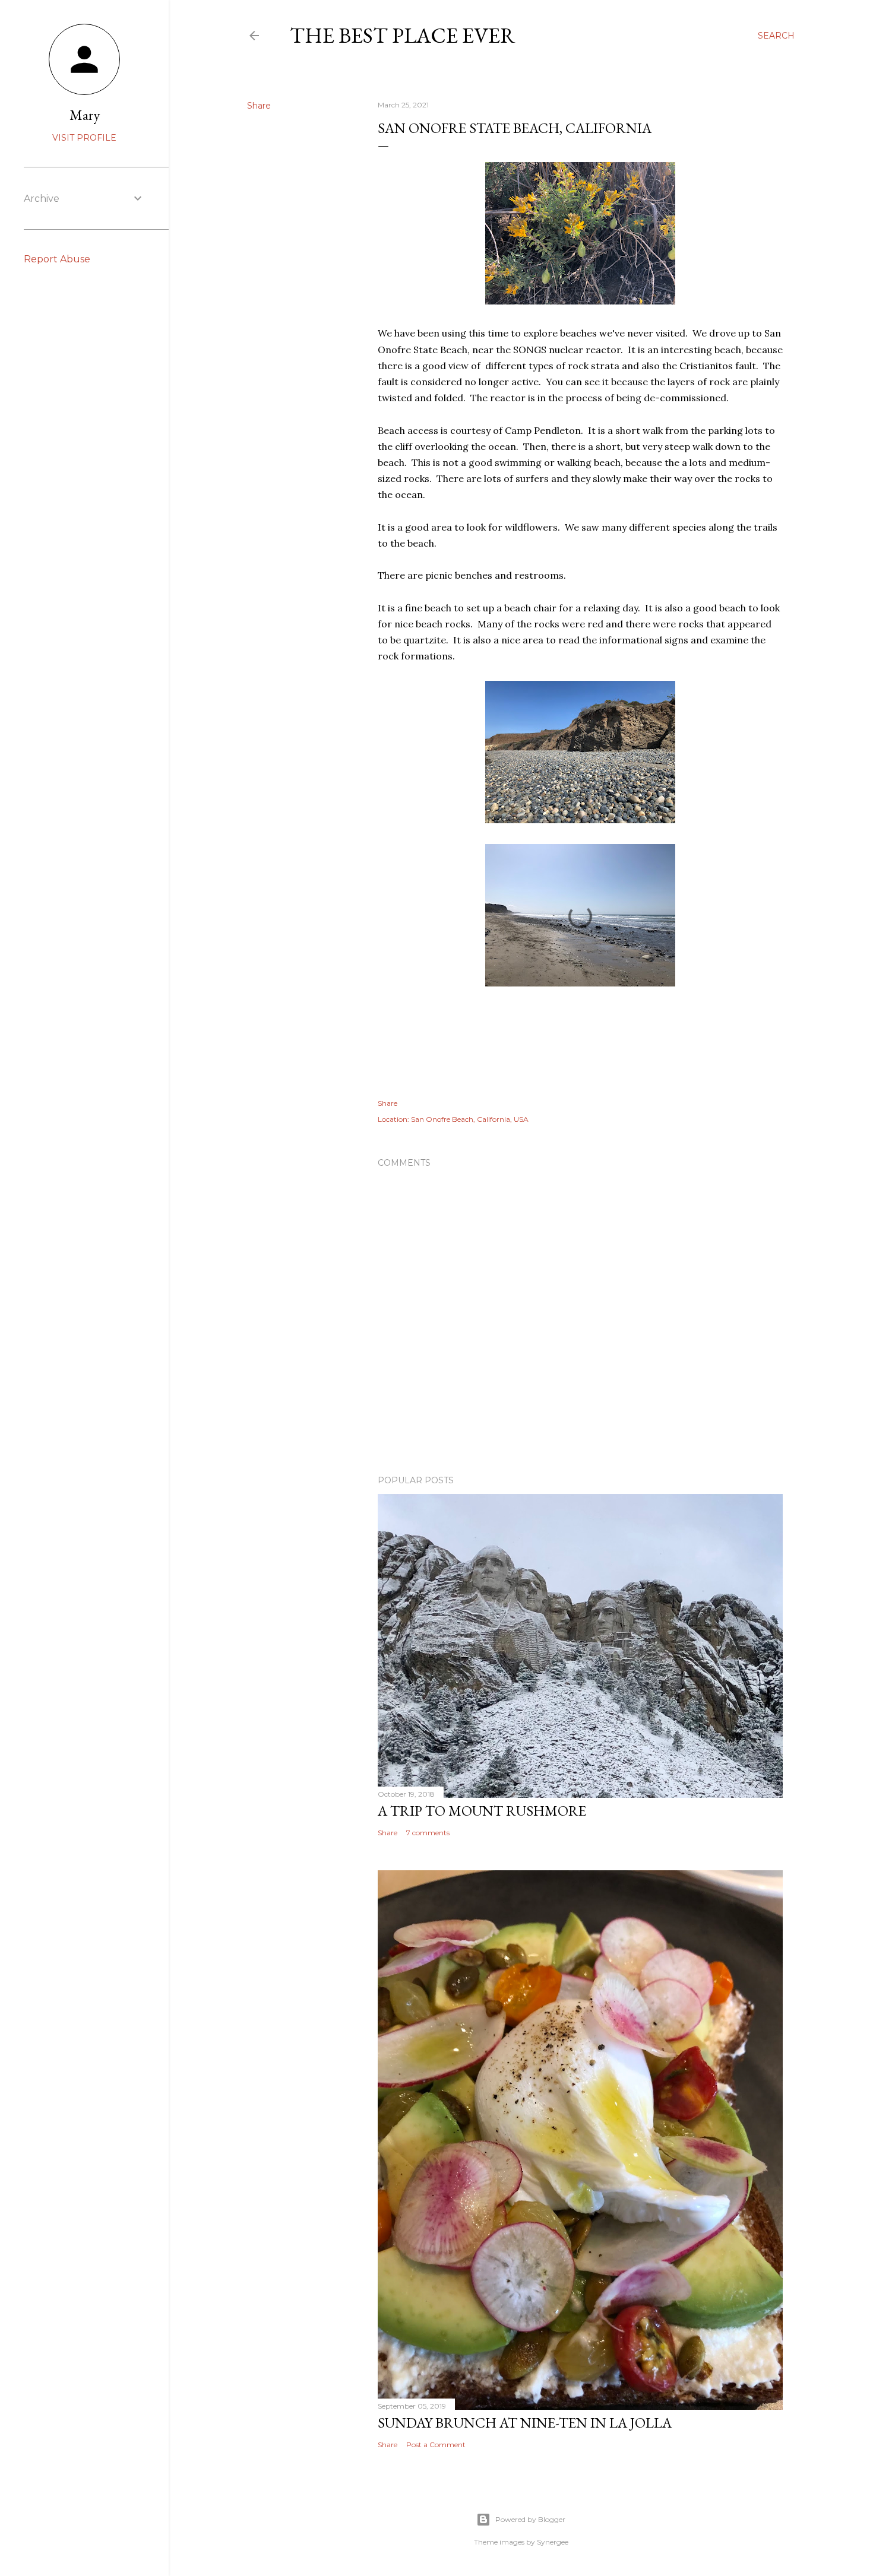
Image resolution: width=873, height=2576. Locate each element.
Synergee (553, 2542)
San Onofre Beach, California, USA (470, 1119)
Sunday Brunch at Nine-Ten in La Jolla (525, 2423)
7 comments (428, 1833)
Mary (85, 115)
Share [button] (259, 106)
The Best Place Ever (403, 35)
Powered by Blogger (530, 2519)
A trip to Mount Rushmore (482, 1811)
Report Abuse (57, 259)
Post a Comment (436, 2445)
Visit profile (84, 138)
